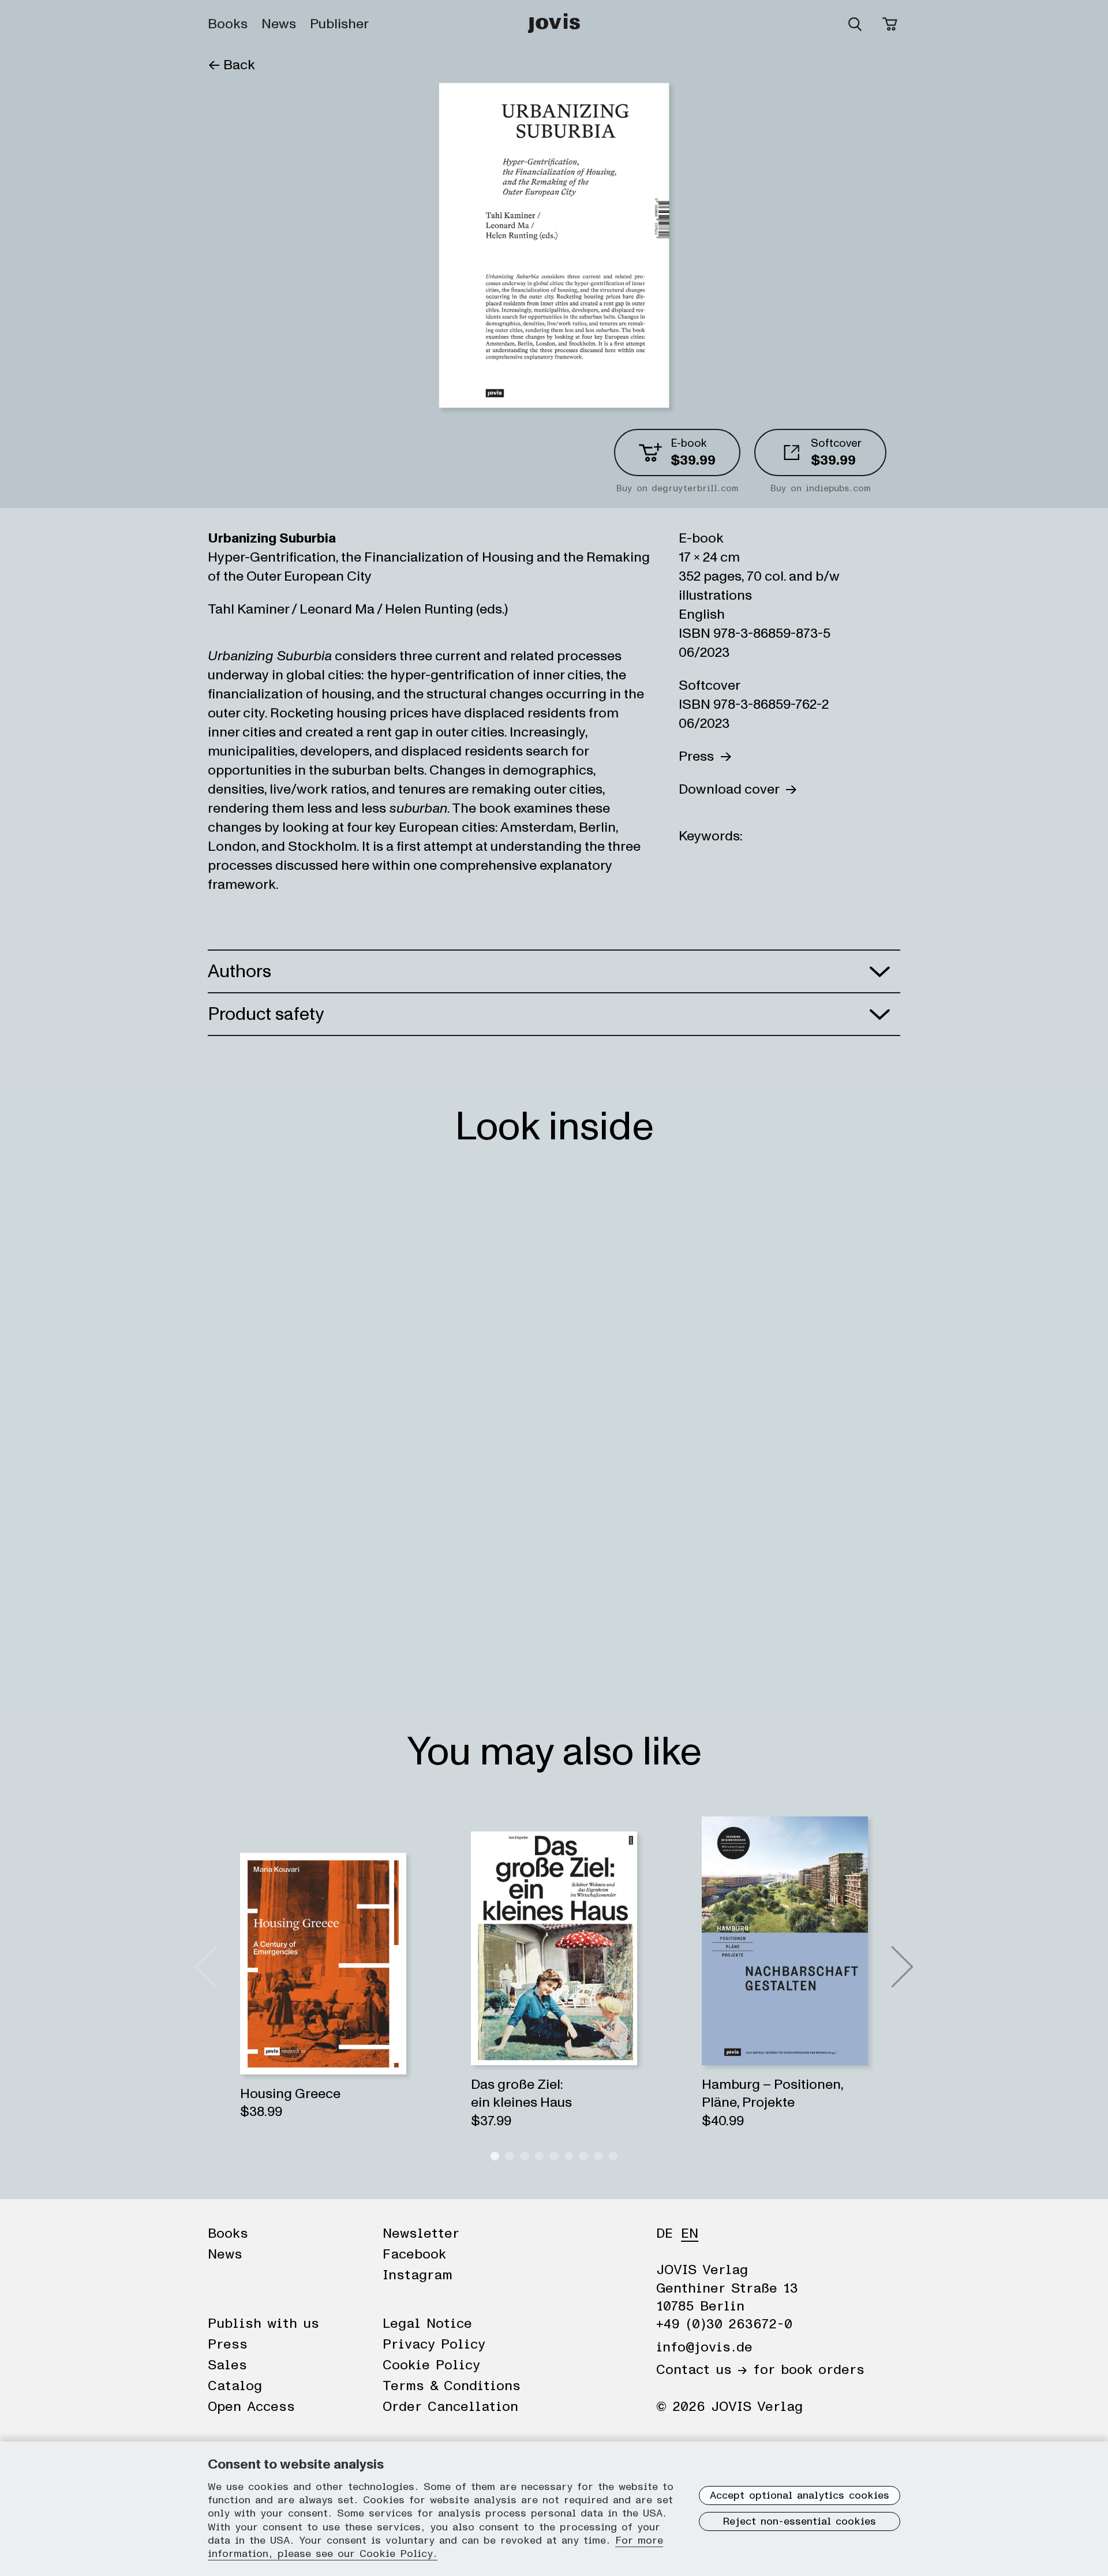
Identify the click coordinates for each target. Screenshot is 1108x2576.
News (279, 24)
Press (699, 756)
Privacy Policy (434, 2345)
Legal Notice (427, 2324)
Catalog (235, 2386)
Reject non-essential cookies (800, 2522)
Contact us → (702, 2370)
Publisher (339, 24)
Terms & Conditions (452, 2386)
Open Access (251, 2407)
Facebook (414, 2255)
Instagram (418, 2275)
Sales (227, 2365)
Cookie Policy (431, 2365)
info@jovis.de (704, 2347)
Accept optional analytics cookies (800, 2496)
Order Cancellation (450, 2407)
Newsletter (421, 2234)
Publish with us (263, 2324)
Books (228, 24)
